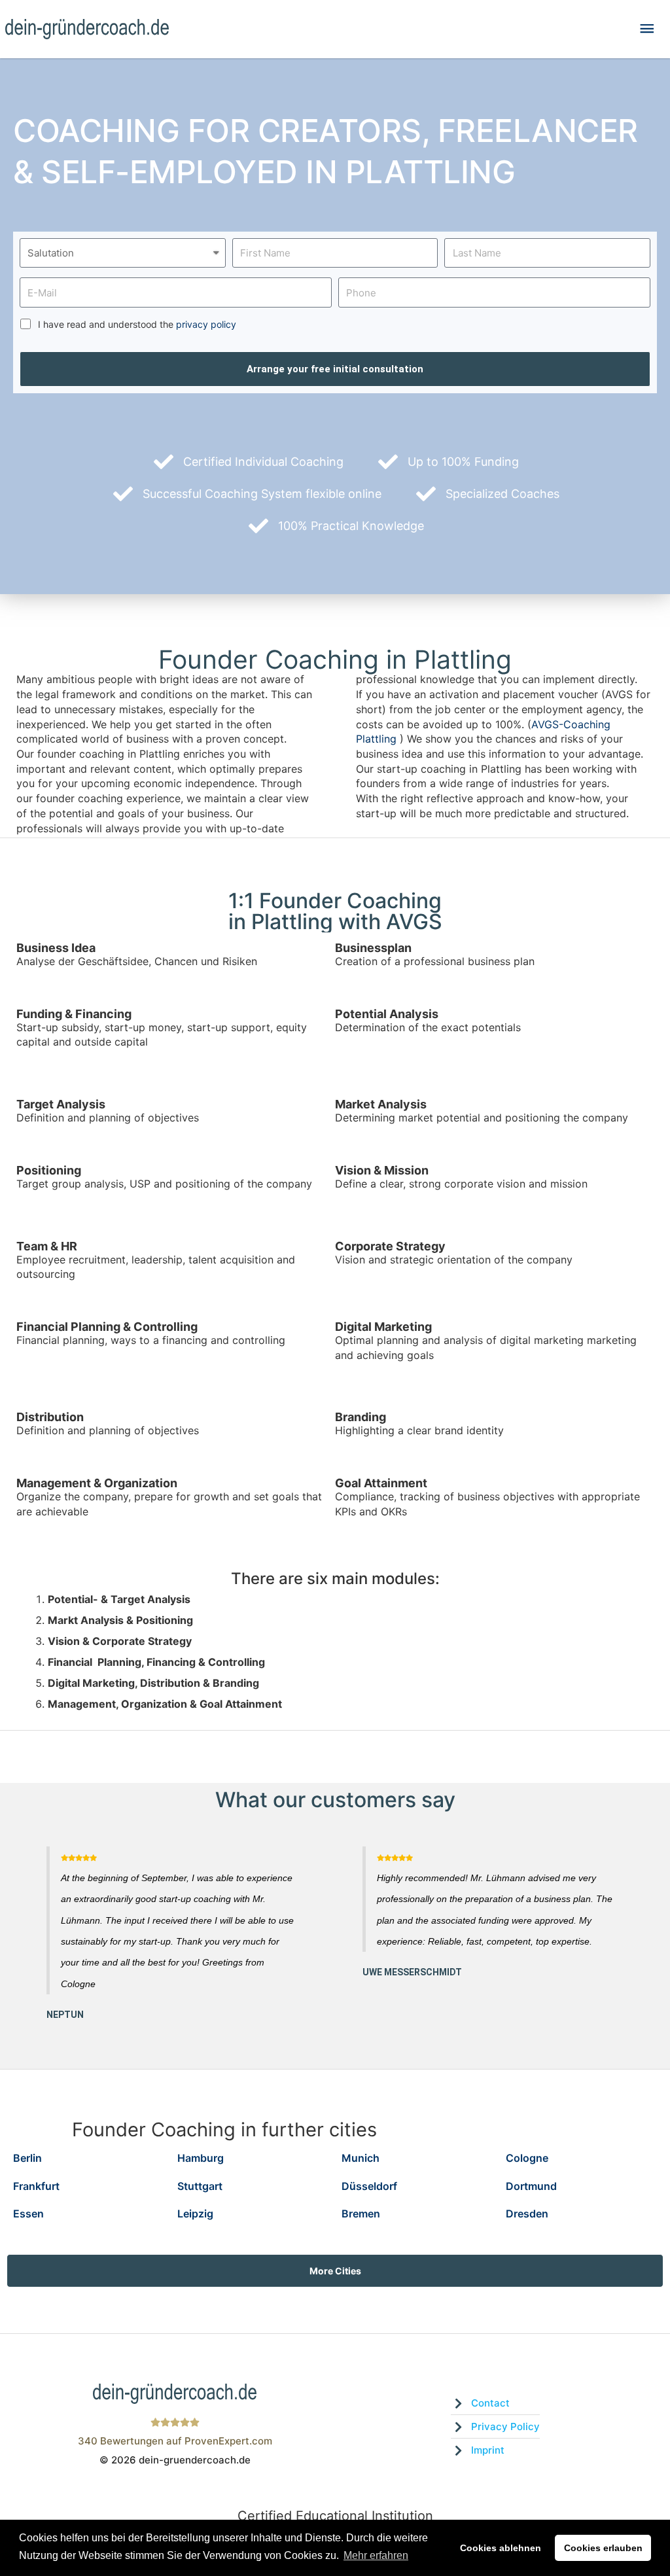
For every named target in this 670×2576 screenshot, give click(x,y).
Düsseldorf (369, 2186)
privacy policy (206, 324)
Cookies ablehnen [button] (501, 2548)
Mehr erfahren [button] (376, 2555)
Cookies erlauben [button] (603, 2548)
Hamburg (201, 2158)
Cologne (527, 2158)
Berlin (27, 2158)
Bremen (361, 2214)
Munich (361, 2158)
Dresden (527, 2214)
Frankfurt (36, 2186)
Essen (28, 2214)
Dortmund (531, 2186)
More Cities (335, 2271)
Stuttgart (200, 2186)
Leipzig (195, 2214)
